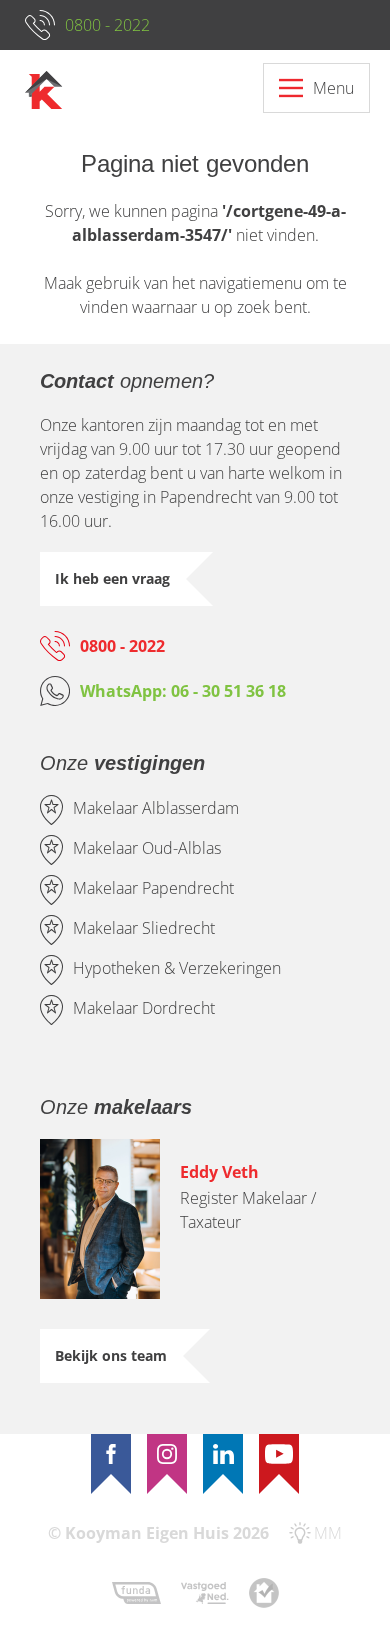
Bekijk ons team (111, 1355)
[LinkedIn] (223, 1454)
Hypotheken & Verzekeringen (177, 968)
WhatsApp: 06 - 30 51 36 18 (183, 691)
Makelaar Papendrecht (153, 888)
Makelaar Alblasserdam (156, 808)
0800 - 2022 (107, 25)
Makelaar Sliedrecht (144, 928)
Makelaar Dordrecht (144, 1008)
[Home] (44, 90)
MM (328, 1533)
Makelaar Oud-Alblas (147, 848)
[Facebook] (111, 1454)
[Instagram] (167, 1454)
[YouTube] (279, 1454)
